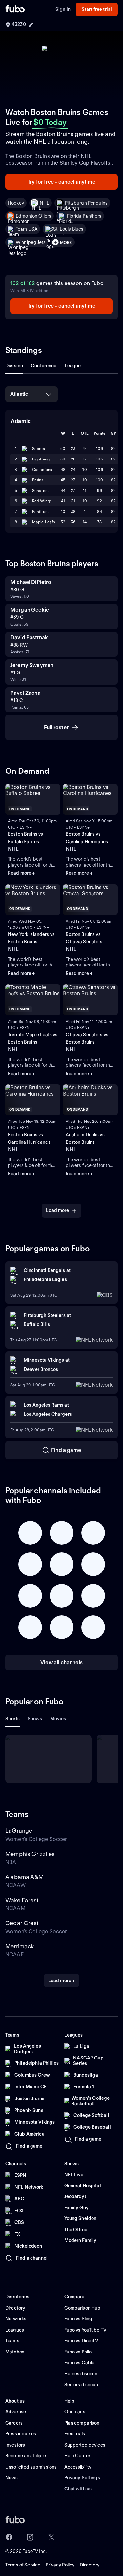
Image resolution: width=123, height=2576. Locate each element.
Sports (12, 1719)
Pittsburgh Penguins (86, 203)
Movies (58, 1719)
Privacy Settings (82, 2478)
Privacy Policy (60, 2565)
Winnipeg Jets (31, 242)
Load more (57, 1210)
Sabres (39, 449)
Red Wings (42, 501)
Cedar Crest (22, 1923)
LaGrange (19, 1831)
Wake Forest (22, 1900)
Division (14, 366)
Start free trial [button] (97, 9)
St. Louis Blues (68, 229)
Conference (44, 366)
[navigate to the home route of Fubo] (15, 10)
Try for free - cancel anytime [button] (61, 182)
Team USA (27, 229)
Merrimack (20, 1946)
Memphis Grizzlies (30, 1854)
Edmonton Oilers (33, 216)
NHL (44, 203)
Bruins (38, 480)
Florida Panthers (84, 216)
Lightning (41, 459)
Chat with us (78, 2489)
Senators (40, 490)
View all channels (61, 1662)
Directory (90, 2565)
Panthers (40, 511)
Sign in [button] (63, 9)
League (73, 366)
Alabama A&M (24, 1877)
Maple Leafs (44, 522)
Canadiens (42, 469)
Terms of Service (23, 2565)
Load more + (62, 1981)
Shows (35, 1719)
